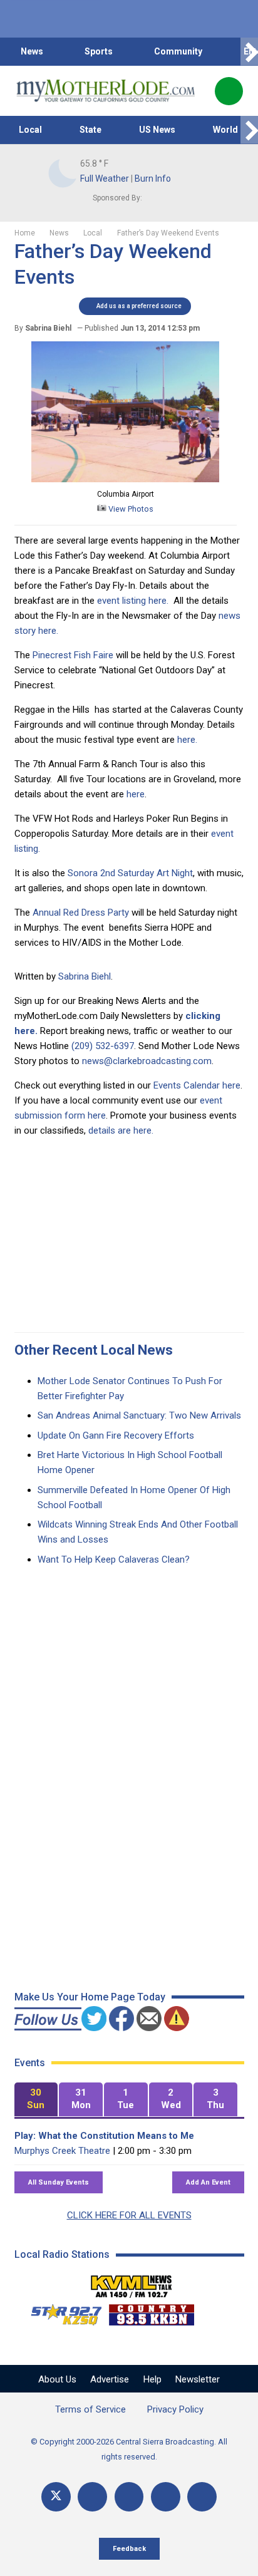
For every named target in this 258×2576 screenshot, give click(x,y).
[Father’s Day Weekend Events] (125, 479)
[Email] (166, 2497)
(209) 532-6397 (103, 1046)
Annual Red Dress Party (81, 913)
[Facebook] (92, 2497)
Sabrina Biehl (85, 976)
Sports (99, 51)
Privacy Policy (175, 2409)
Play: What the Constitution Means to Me (104, 2136)
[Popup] (229, 91)
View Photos (130, 509)
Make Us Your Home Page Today (90, 1997)
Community (178, 51)
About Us (57, 2379)
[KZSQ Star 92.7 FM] (61, 2312)
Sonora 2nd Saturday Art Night (130, 873)
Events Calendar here (197, 1085)
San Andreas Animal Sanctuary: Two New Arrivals (139, 1415)
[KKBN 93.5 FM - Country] (151, 2312)
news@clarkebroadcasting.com (147, 1061)
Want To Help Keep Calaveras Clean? (114, 1560)
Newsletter (198, 2379)
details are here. (121, 1130)
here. (187, 740)
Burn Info (153, 178)
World (225, 130)
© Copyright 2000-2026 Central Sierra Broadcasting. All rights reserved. (129, 2449)
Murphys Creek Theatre (62, 2151)
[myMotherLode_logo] (106, 91)
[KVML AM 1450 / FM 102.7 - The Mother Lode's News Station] (132, 2283)
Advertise (110, 2379)
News (32, 51)
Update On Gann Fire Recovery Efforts (116, 1435)
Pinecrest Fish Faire (73, 655)
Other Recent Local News (94, 1350)
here (136, 794)
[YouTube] (129, 2497)
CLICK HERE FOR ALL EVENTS (129, 2215)
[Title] (202, 2497)
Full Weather (105, 178)
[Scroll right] (249, 52)
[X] (56, 2497)
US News (157, 130)
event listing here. (133, 601)
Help (152, 2379)
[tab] (36, 2100)
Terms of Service (90, 2409)
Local (30, 130)
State (90, 130)
